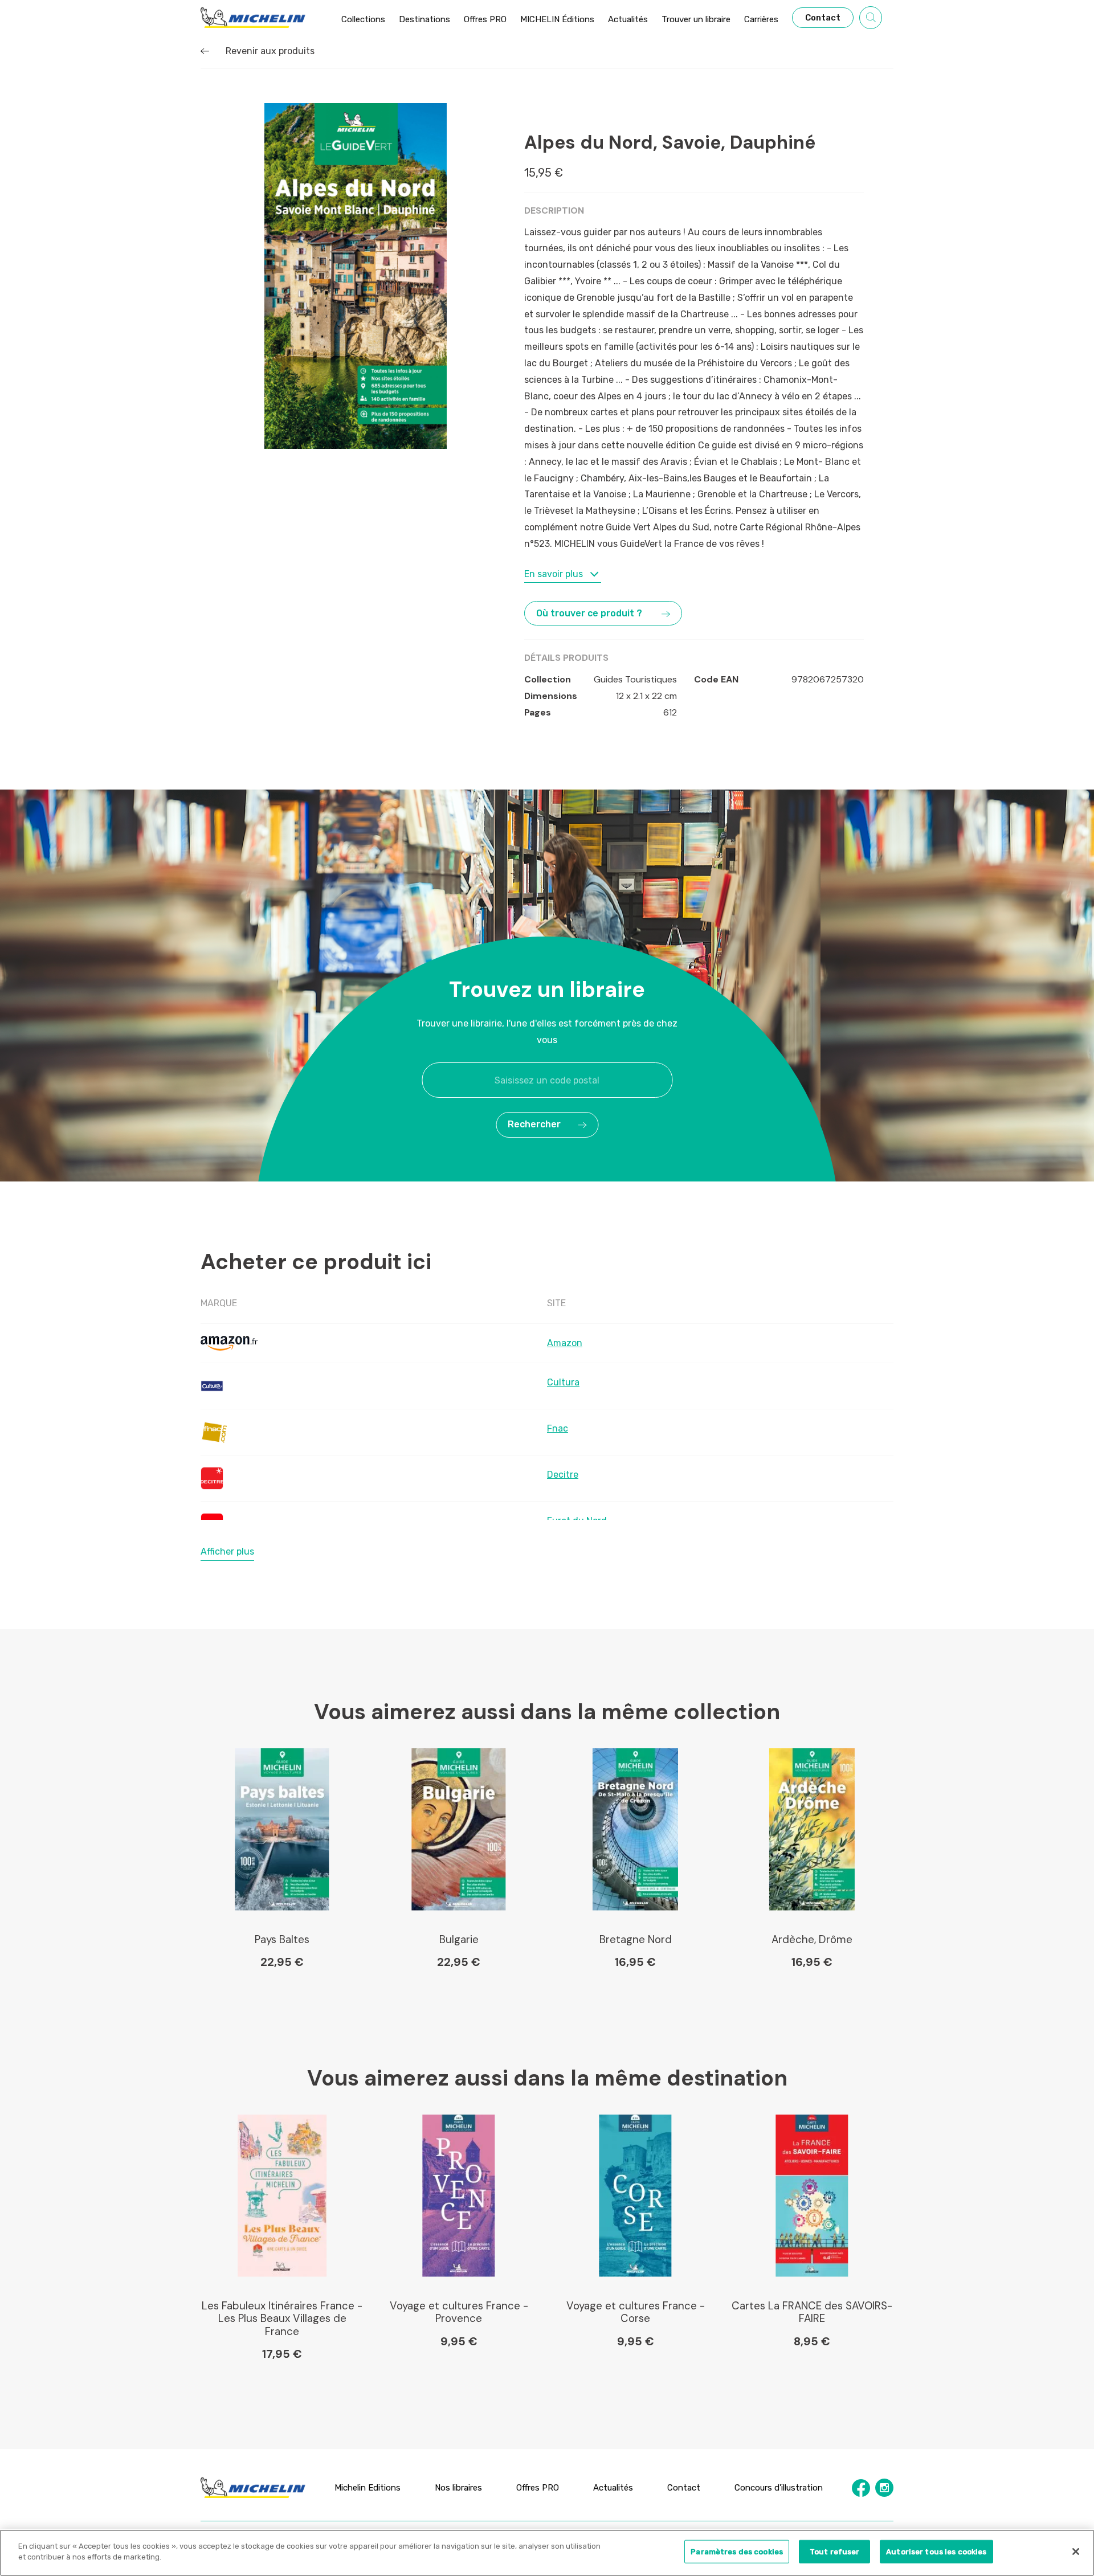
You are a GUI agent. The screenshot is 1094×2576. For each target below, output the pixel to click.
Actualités (613, 2488)
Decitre (563, 1475)
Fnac (558, 1428)
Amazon (565, 1343)
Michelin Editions (368, 2488)
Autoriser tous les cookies (936, 2552)
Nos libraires (458, 2488)
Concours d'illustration (779, 2488)
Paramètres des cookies (737, 2552)
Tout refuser (835, 2552)
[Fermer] (1076, 2552)
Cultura (563, 1382)
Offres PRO (538, 2488)
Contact (684, 2488)
